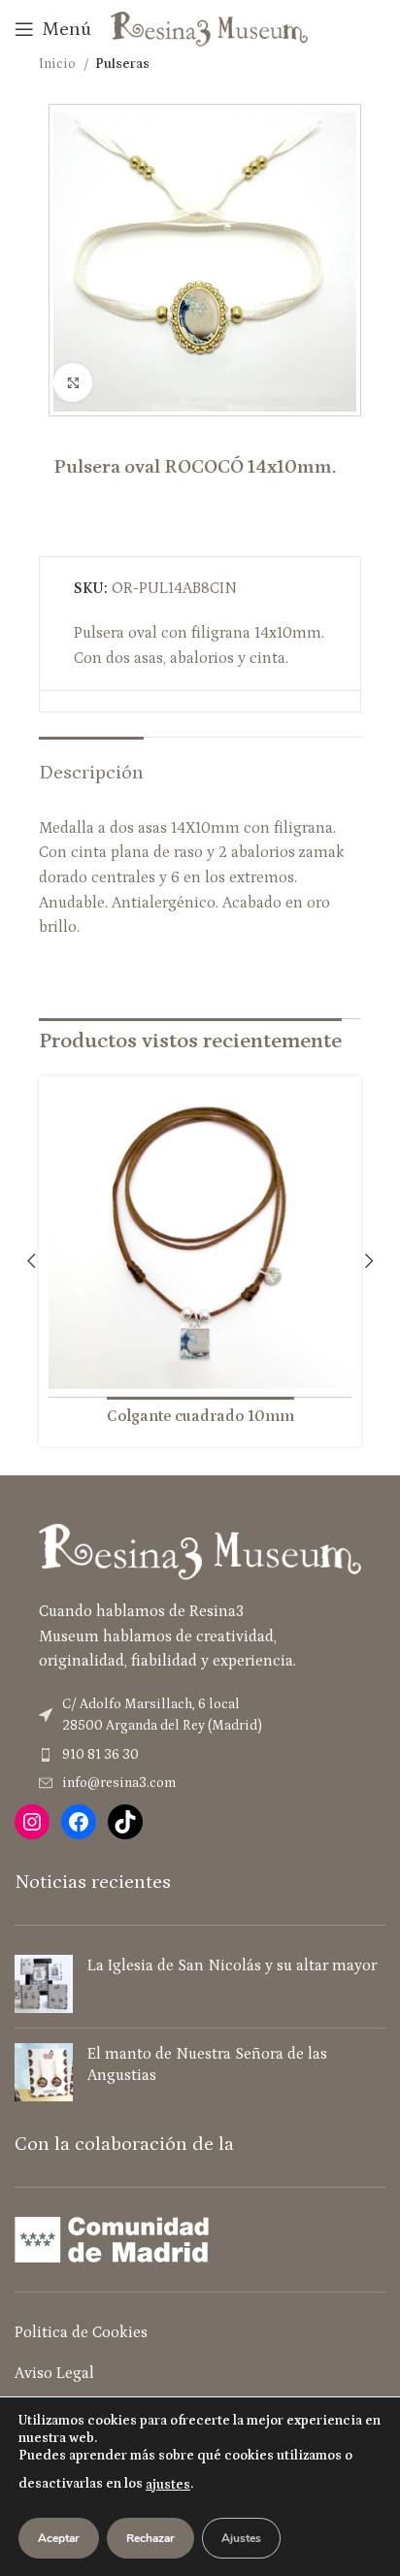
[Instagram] (32, 1822)
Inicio (59, 64)
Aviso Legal (54, 2373)
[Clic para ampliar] (73, 382)
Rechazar (150, 2538)
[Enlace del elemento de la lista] (200, 1755)
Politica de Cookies (81, 2332)
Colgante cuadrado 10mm (200, 1416)
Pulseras (122, 64)
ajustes (168, 2485)
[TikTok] (125, 1822)
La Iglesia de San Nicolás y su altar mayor (232, 1965)
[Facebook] (79, 1822)
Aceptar (59, 2538)
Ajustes (241, 2538)
